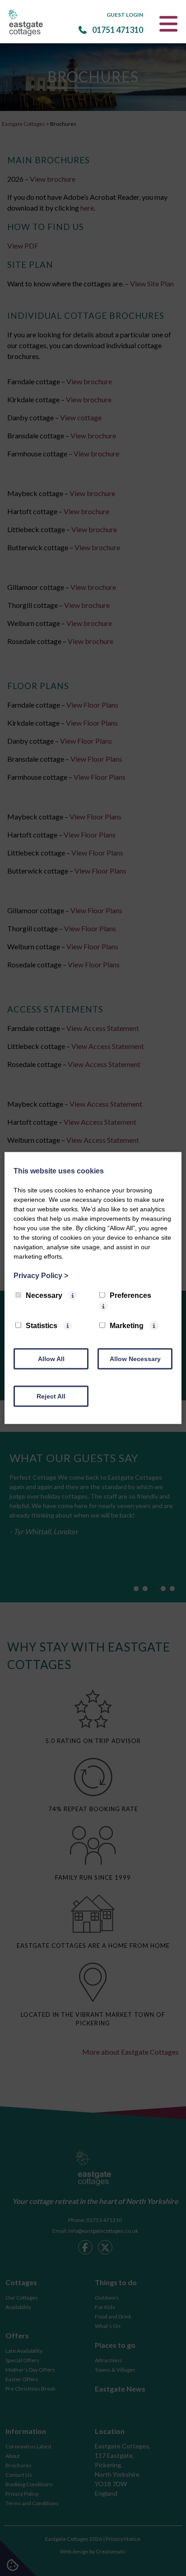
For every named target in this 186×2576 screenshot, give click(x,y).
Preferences (130, 1295)
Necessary (44, 1295)
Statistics (42, 1326)
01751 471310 (118, 30)
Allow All (51, 1359)
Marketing (127, 1326)
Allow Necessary (135, 1359)
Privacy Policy (41, 1276)
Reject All (51, 1396)
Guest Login (125, 15)
